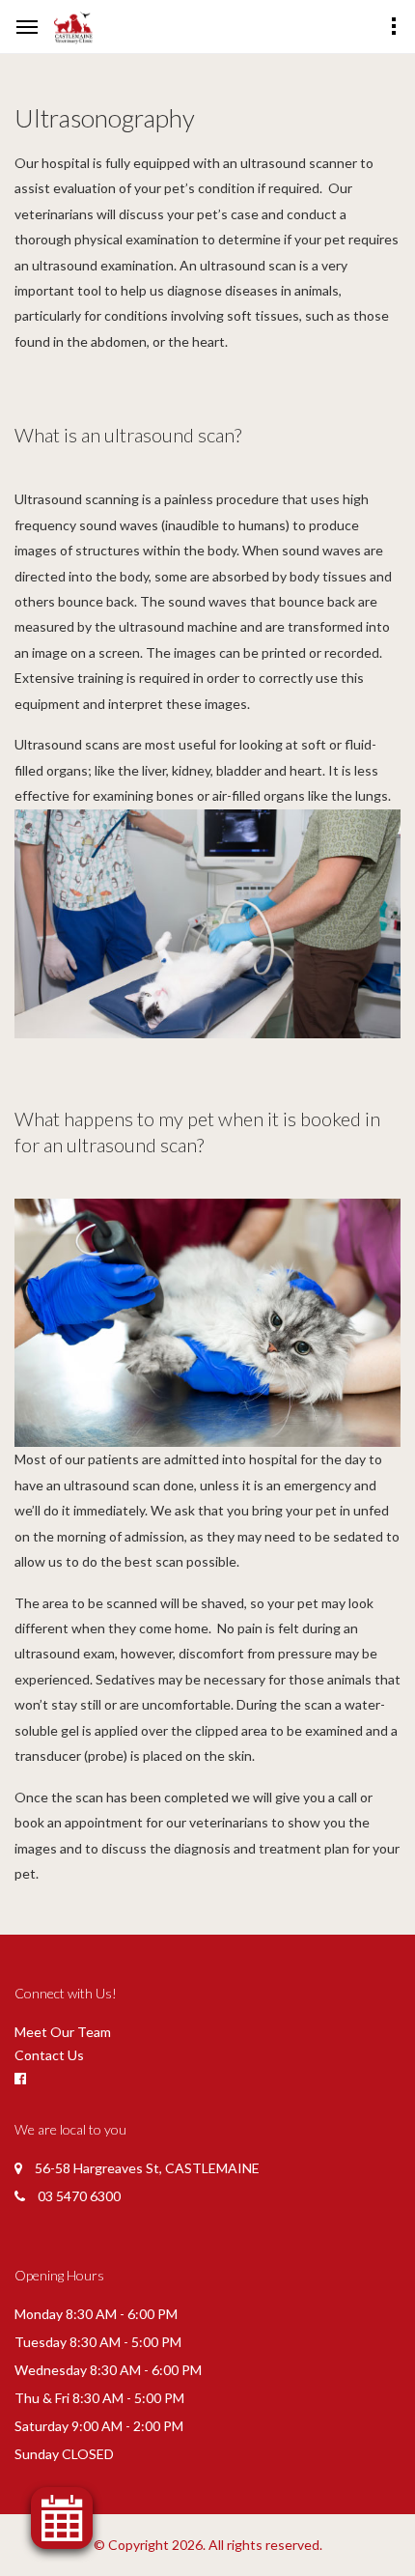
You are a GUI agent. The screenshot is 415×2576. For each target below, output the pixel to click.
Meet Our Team (63, 2032)
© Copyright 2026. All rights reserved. (208, 2545)
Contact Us (49, 2055)
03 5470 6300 (79, 2196)
